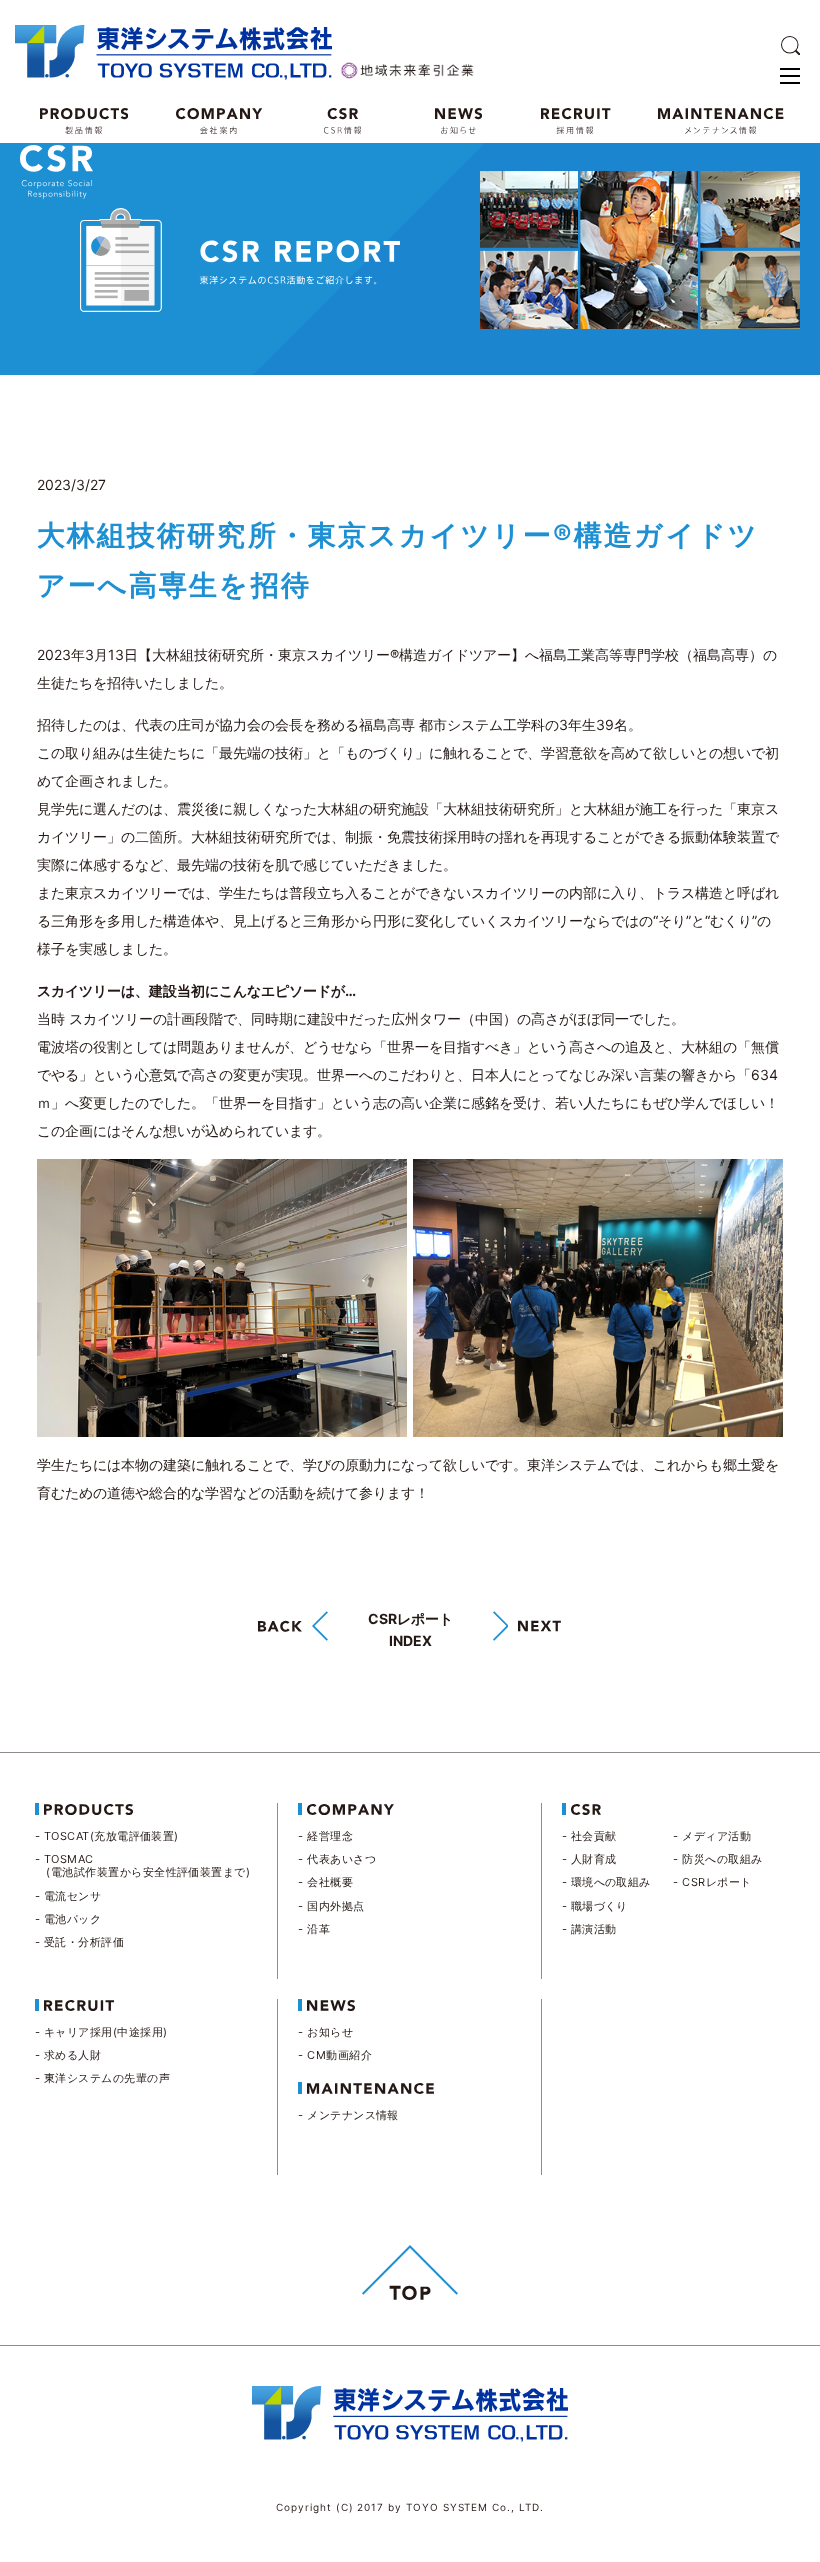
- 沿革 (314, 1929)
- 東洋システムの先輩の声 (102, 2078)
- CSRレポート (712, 1882)
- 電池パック (68, 1919)
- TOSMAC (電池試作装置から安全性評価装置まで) (142, 1865)
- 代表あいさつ (337, 1859)
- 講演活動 (589, 1929)
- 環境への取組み (606, 1882)
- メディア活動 (712, 1836)
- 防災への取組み (717, 1859)
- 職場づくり (595, 1906)
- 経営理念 (325, 1836)
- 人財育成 (589, 1859)
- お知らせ (325, 2032)
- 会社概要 (325, 1882)
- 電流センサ (68, 1896)
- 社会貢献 (589, 1836)
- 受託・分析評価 (79, 1942)
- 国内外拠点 (331, 1906)
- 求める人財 (68, 2055)
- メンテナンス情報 (348, 2115)
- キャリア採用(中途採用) (101, 2032)
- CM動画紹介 (335, 2055)
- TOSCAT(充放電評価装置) (107, 1836)
